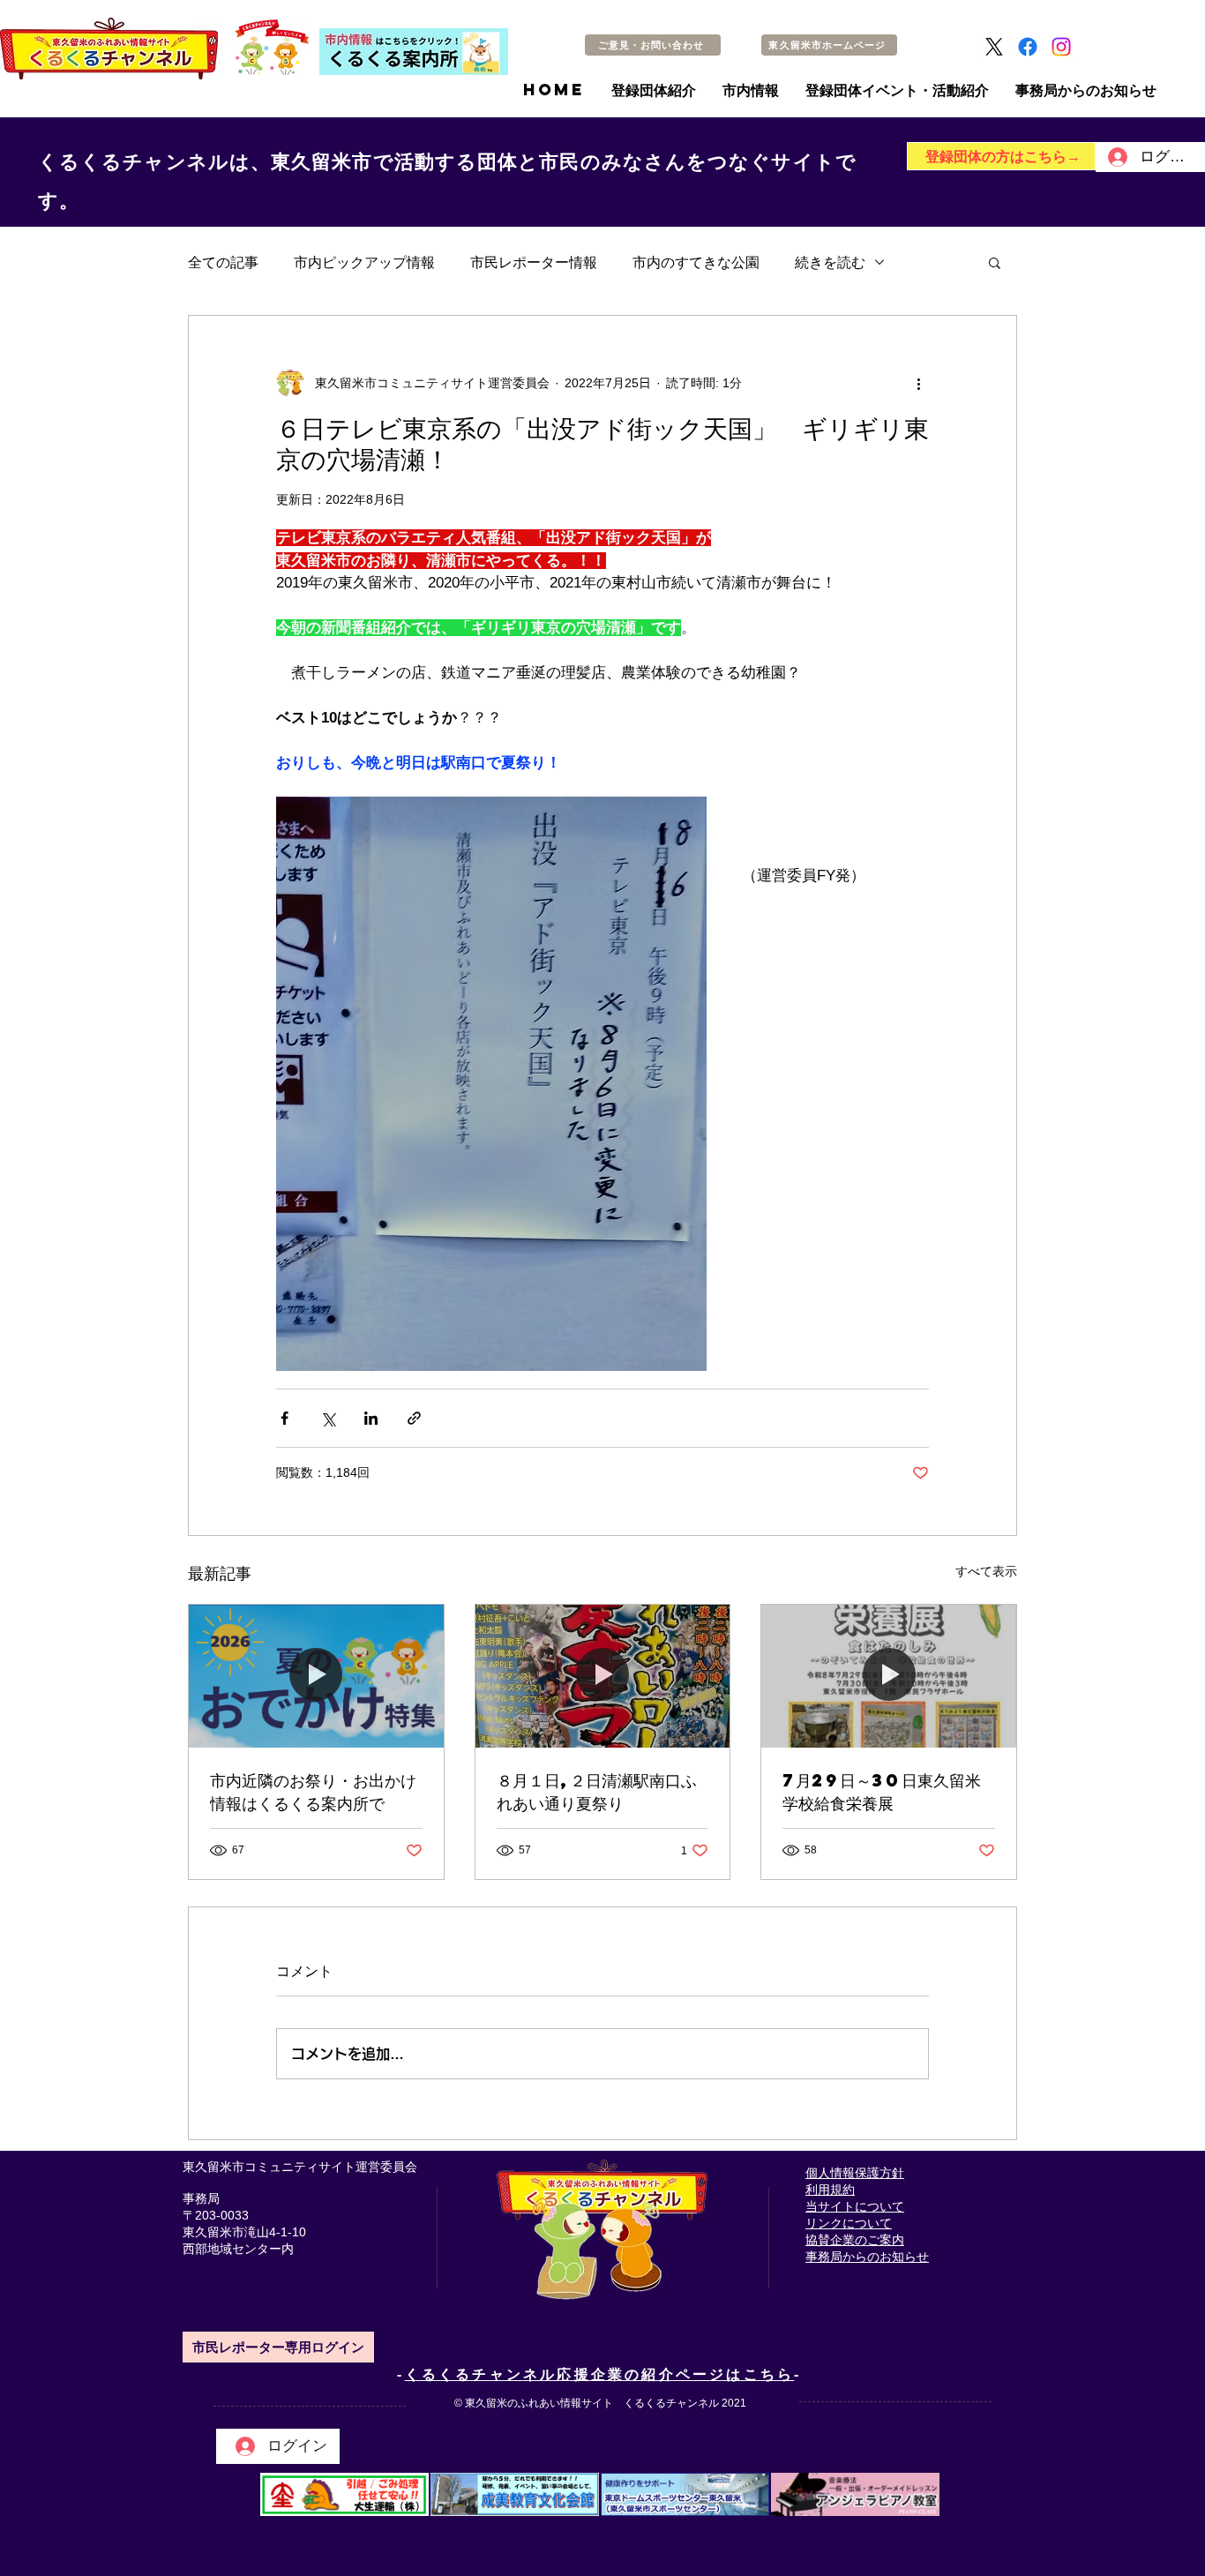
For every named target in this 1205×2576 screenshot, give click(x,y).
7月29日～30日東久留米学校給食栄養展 (882, 1791)
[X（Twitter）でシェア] (328, 1418)
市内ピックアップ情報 (364, 262)
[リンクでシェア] (414, 1418)
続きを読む (830, 262)
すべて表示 (986, 1571)
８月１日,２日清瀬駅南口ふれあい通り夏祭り (597, 1791)
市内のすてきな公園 (696, 262)
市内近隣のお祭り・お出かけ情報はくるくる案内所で (313, 1791)
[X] (994, 47)
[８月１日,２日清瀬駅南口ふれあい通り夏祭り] (603, 1676)
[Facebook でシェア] (284, 1418)
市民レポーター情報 (534, 262)
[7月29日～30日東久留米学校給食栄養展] (889, 1676)
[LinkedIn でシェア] (371, 1418)
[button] (995, 262)
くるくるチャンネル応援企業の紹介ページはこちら (600, 2374)
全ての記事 (223, 262)
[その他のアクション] (918, 383)
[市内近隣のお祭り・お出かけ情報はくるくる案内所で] (316, 1676)
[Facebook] (1028, 47)
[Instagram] (1061, 47)
